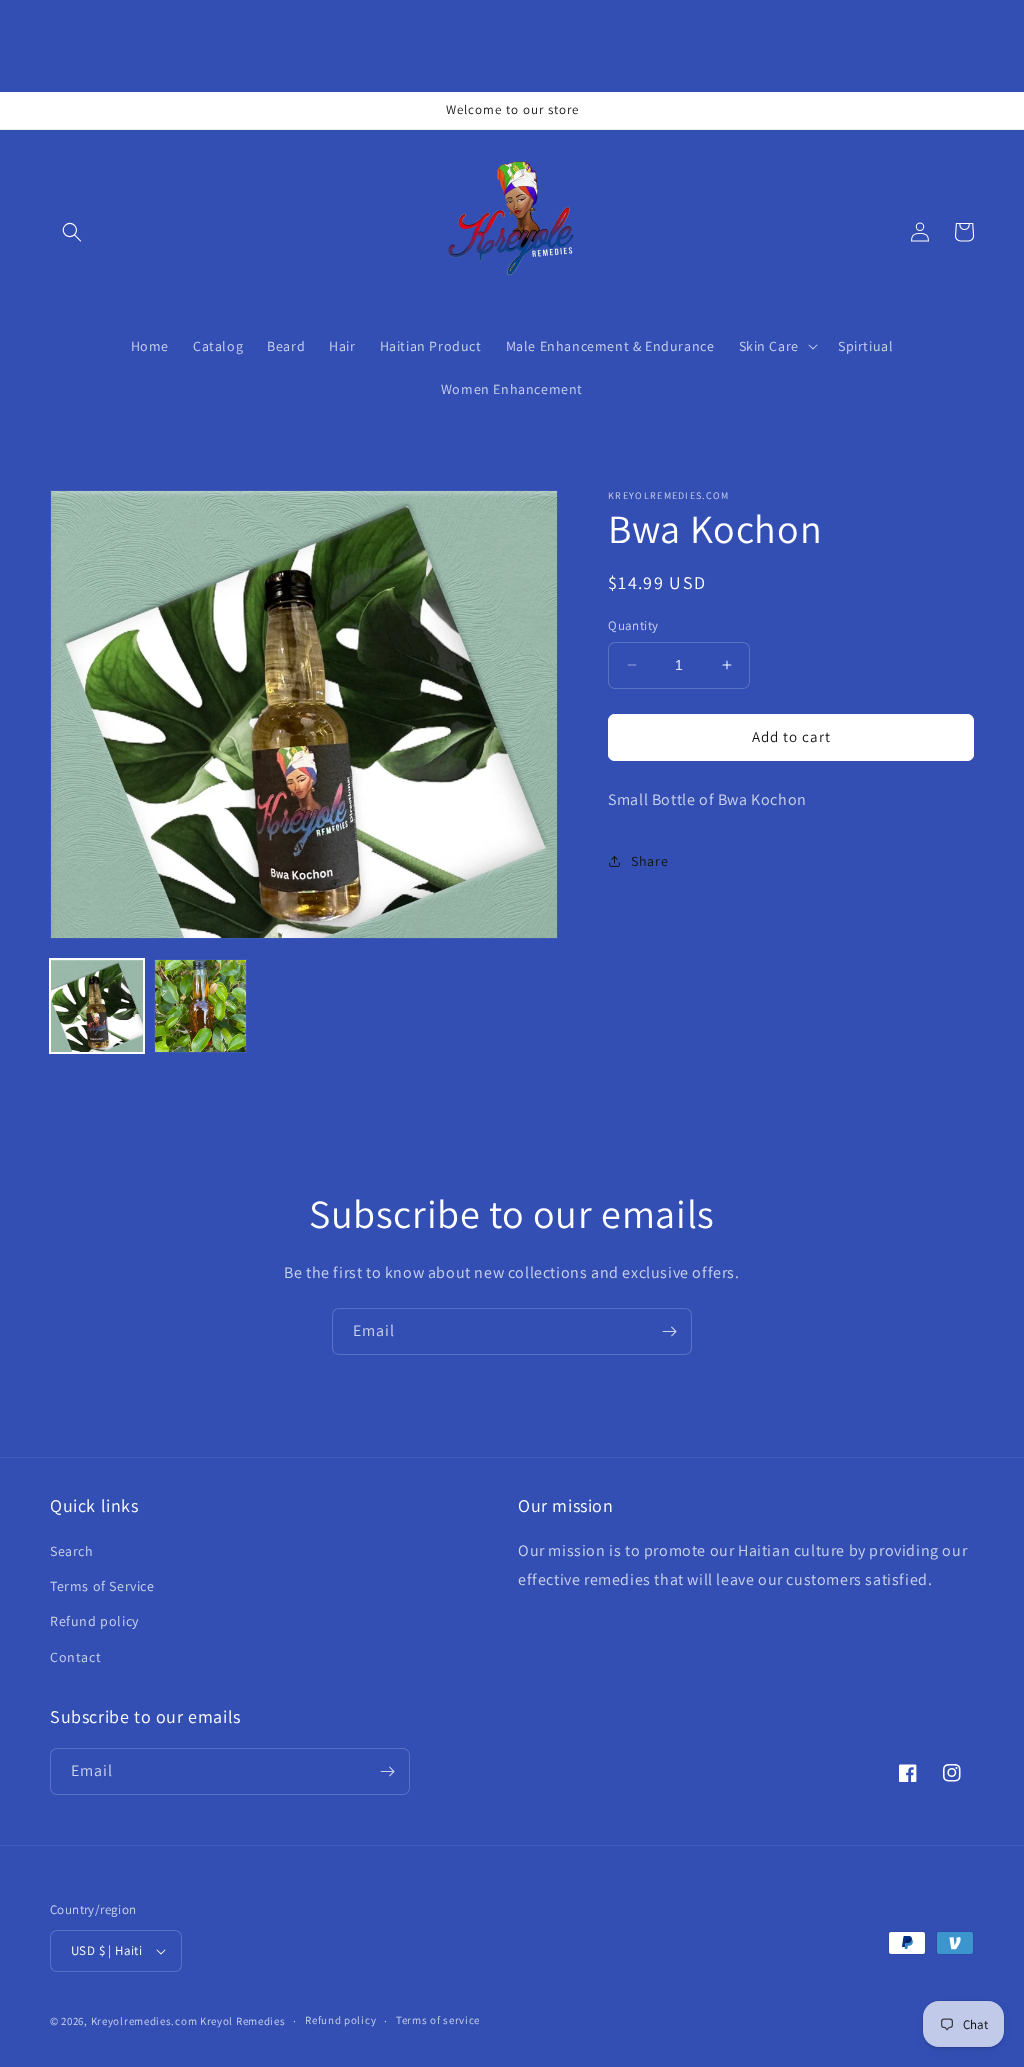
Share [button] (649, 861)
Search (72, 1551)
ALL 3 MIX (235, 2020)
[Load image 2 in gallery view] (201, 1006)
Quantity (633, 625)
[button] (72, 232)
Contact (75, 1657)
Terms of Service (102, 1586)
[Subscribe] (669, 1331)
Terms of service (438, 2020)
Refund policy (94, 1621)
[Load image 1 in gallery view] (97, 1006)
